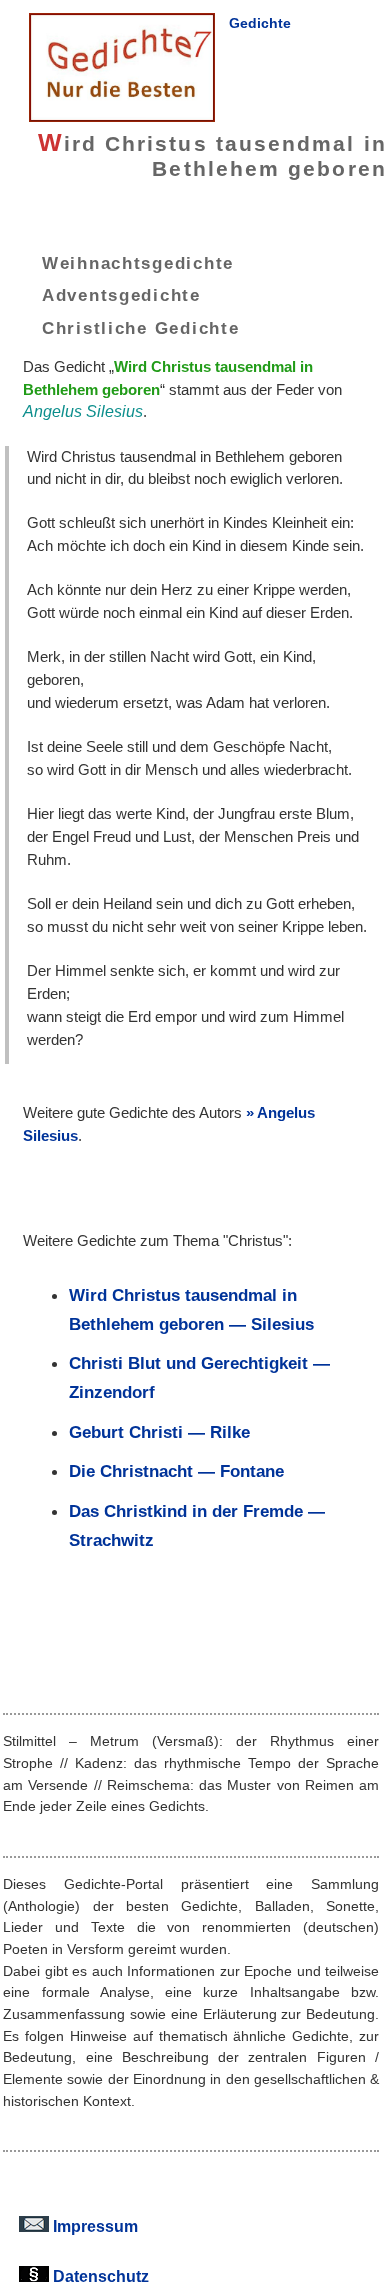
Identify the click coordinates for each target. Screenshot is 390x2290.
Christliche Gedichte (141, 328)
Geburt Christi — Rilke (159, 1432)
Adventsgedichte (121, 295)
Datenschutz (99, 2276)
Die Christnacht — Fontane (176, 1471)
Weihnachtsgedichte (138, 262)
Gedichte (260, 23)
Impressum (93, 2226)
